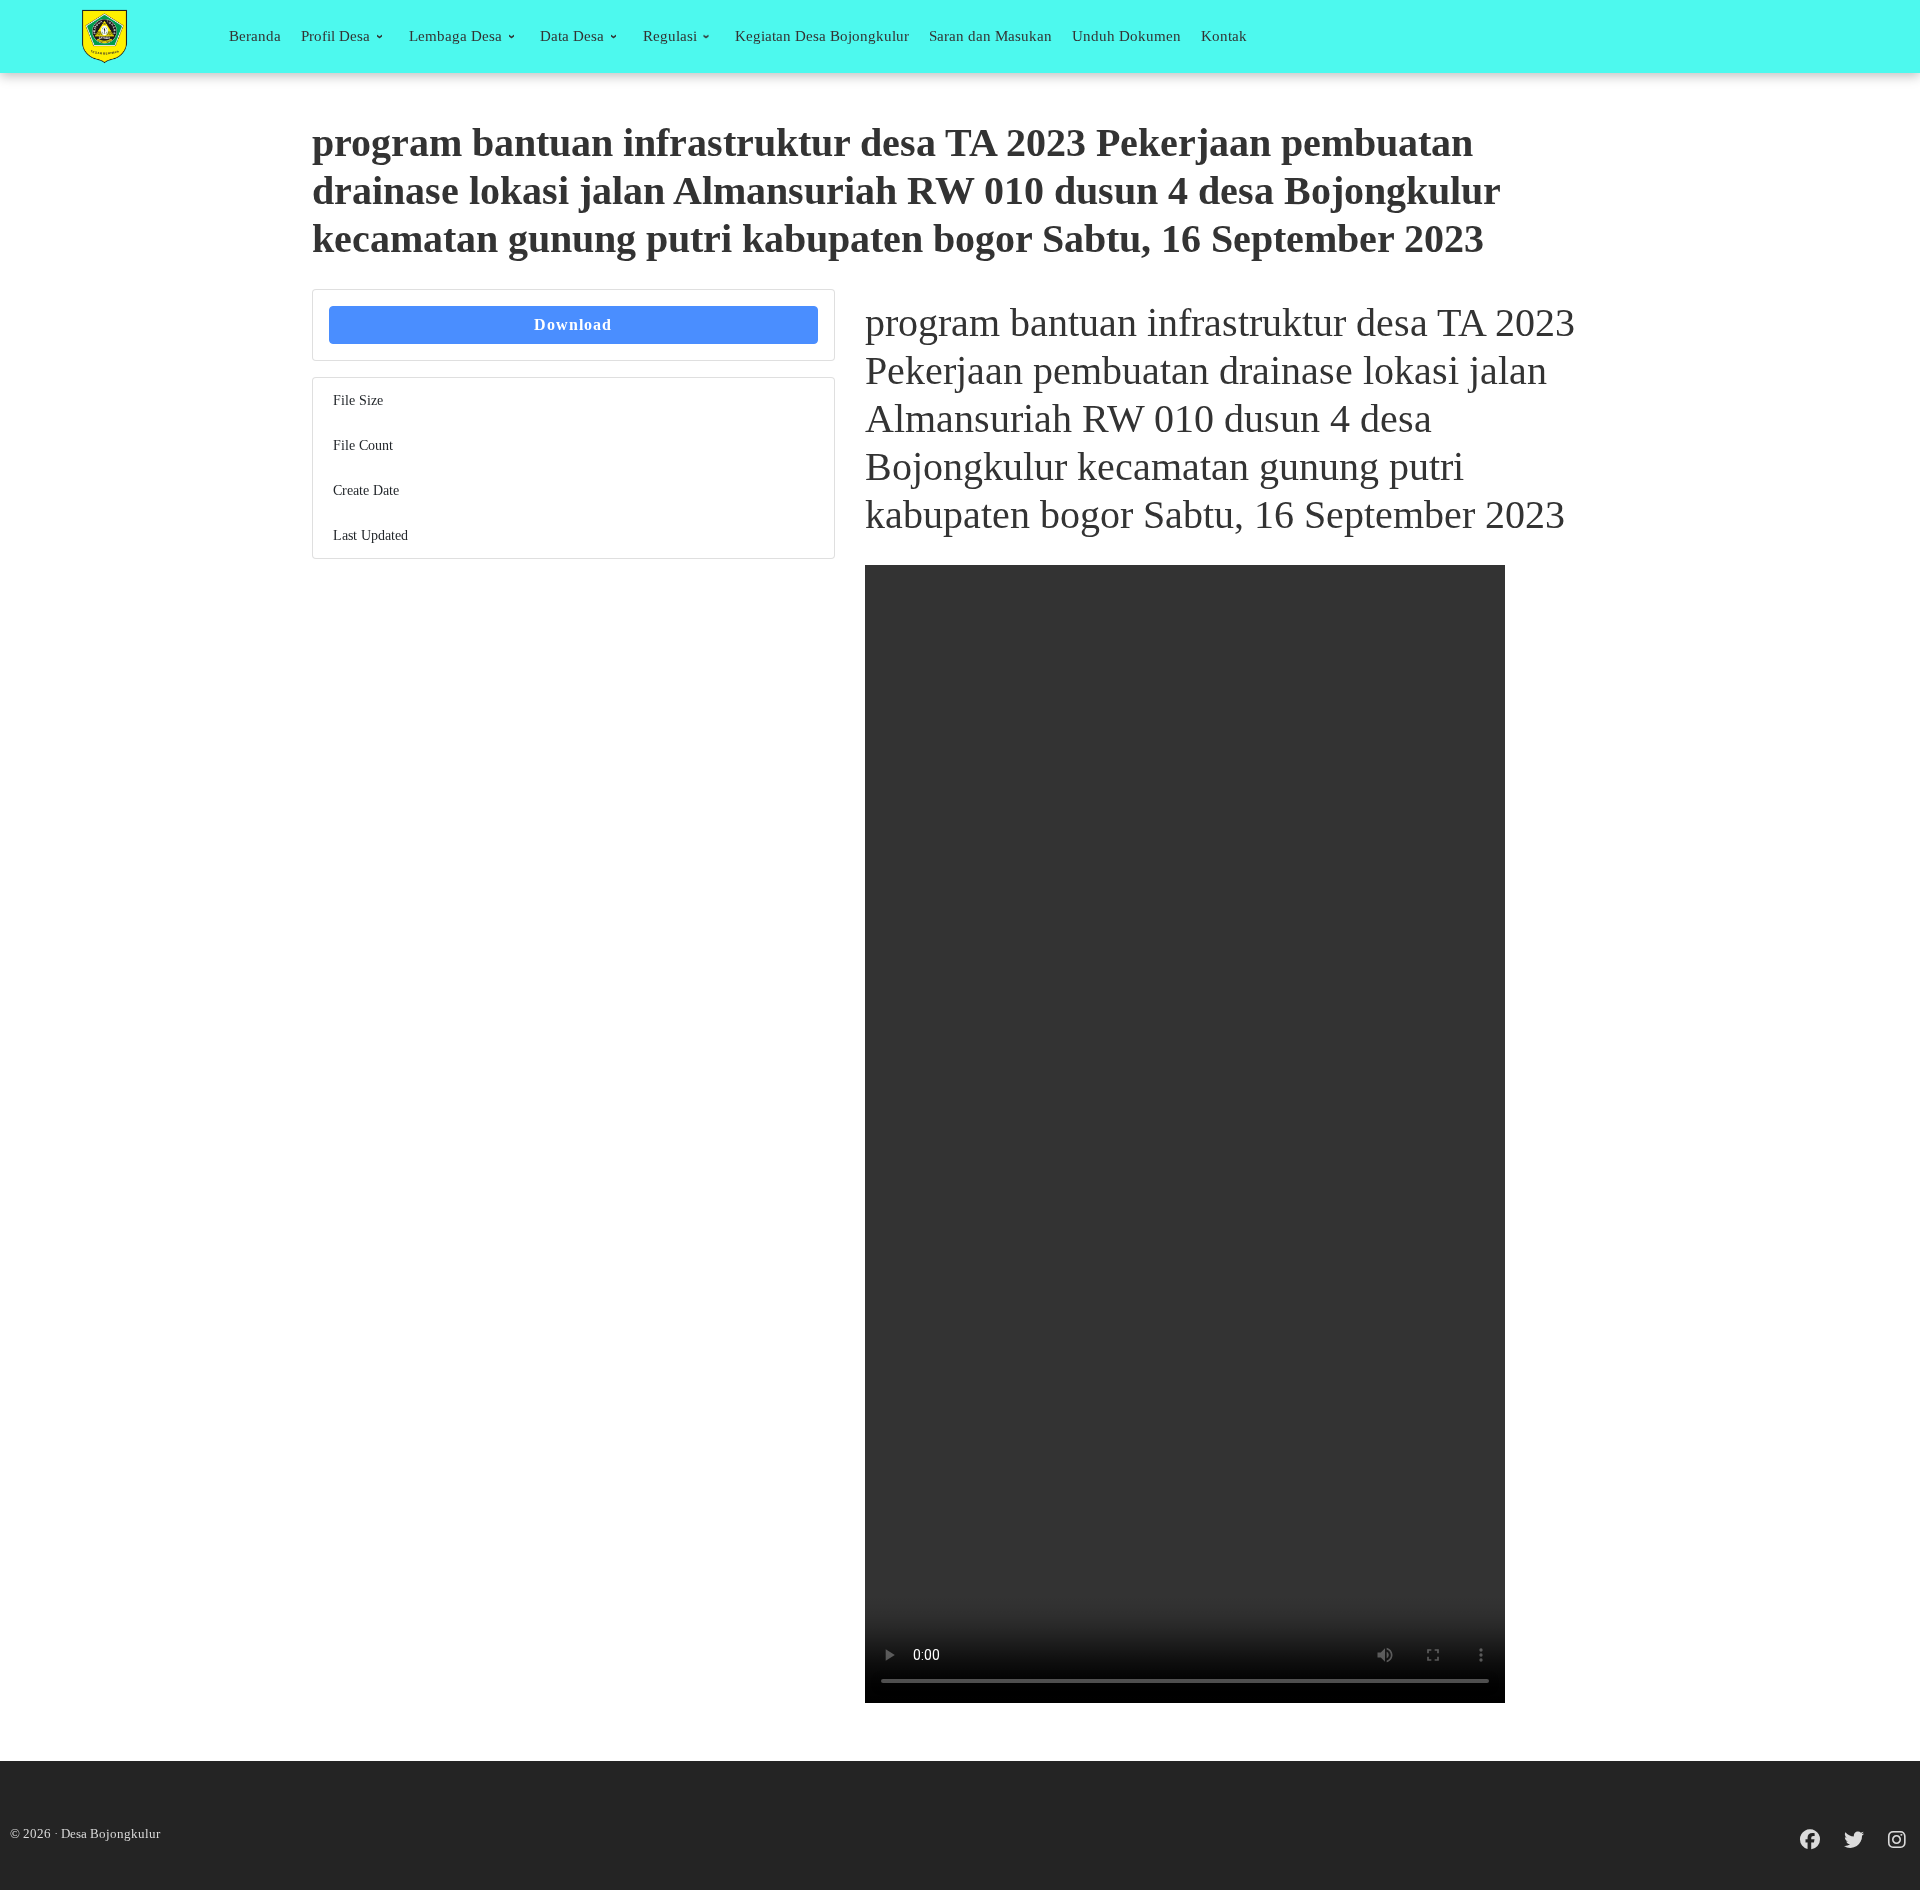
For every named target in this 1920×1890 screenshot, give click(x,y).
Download (573, 324)
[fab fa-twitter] (1854, 1841)
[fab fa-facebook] (1810, 1841)
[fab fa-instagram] (1897, 1841)
